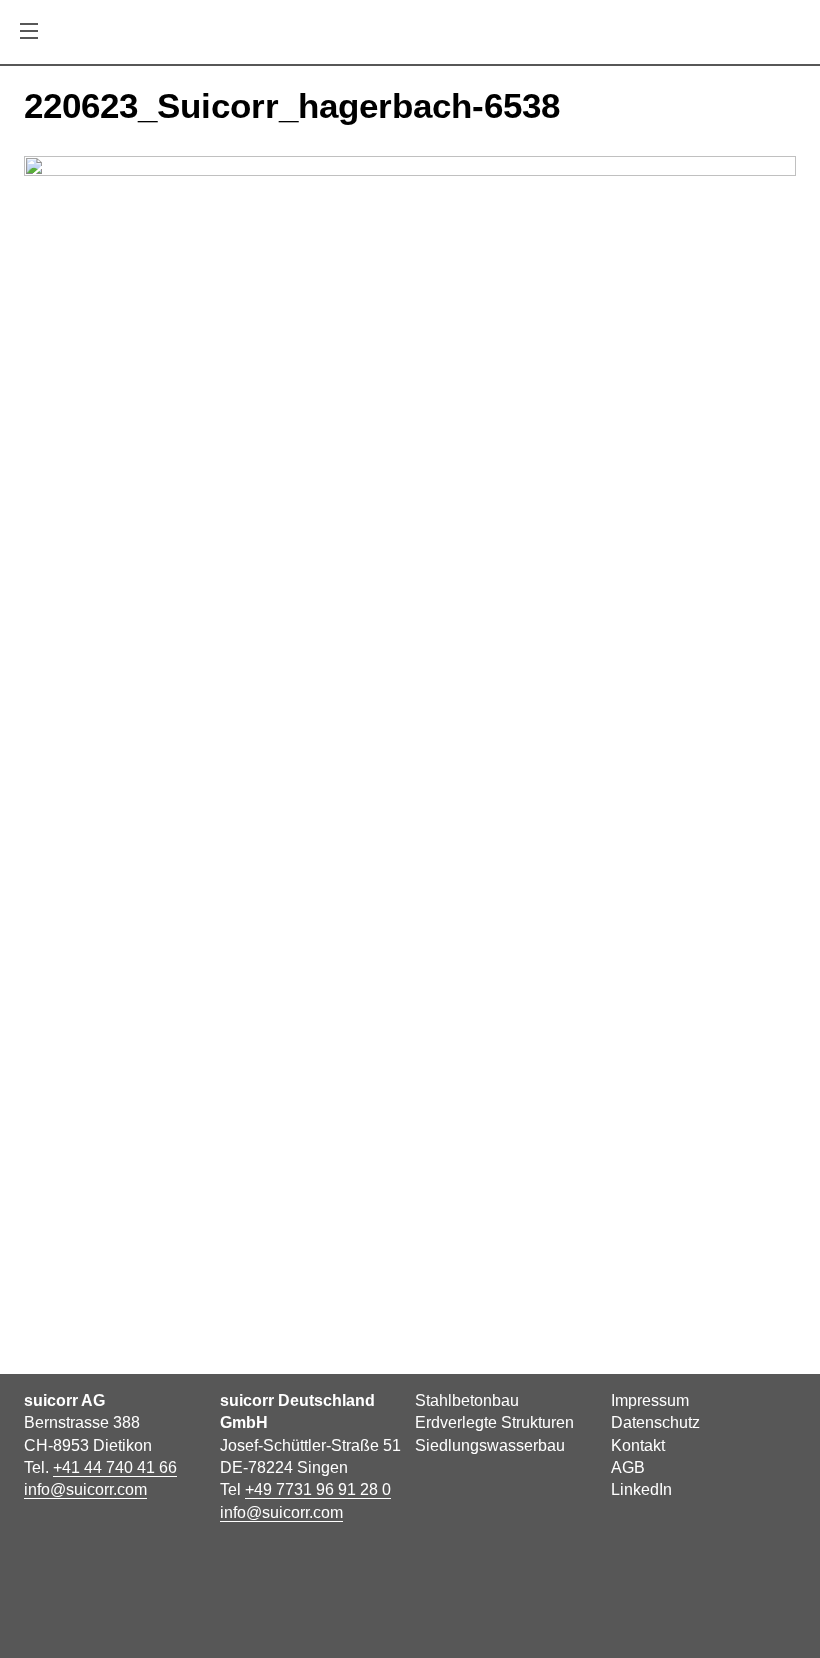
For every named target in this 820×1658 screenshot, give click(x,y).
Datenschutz (655, 1422)
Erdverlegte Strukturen (494, 1422)
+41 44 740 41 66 (115, 1467)
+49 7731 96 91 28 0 (318, 1489)
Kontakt (638, 1445)
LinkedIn (641, 1489)
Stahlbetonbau (467, 1400)
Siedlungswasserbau (490, 1445)
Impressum (650, 1400)
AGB (628, 1467)
